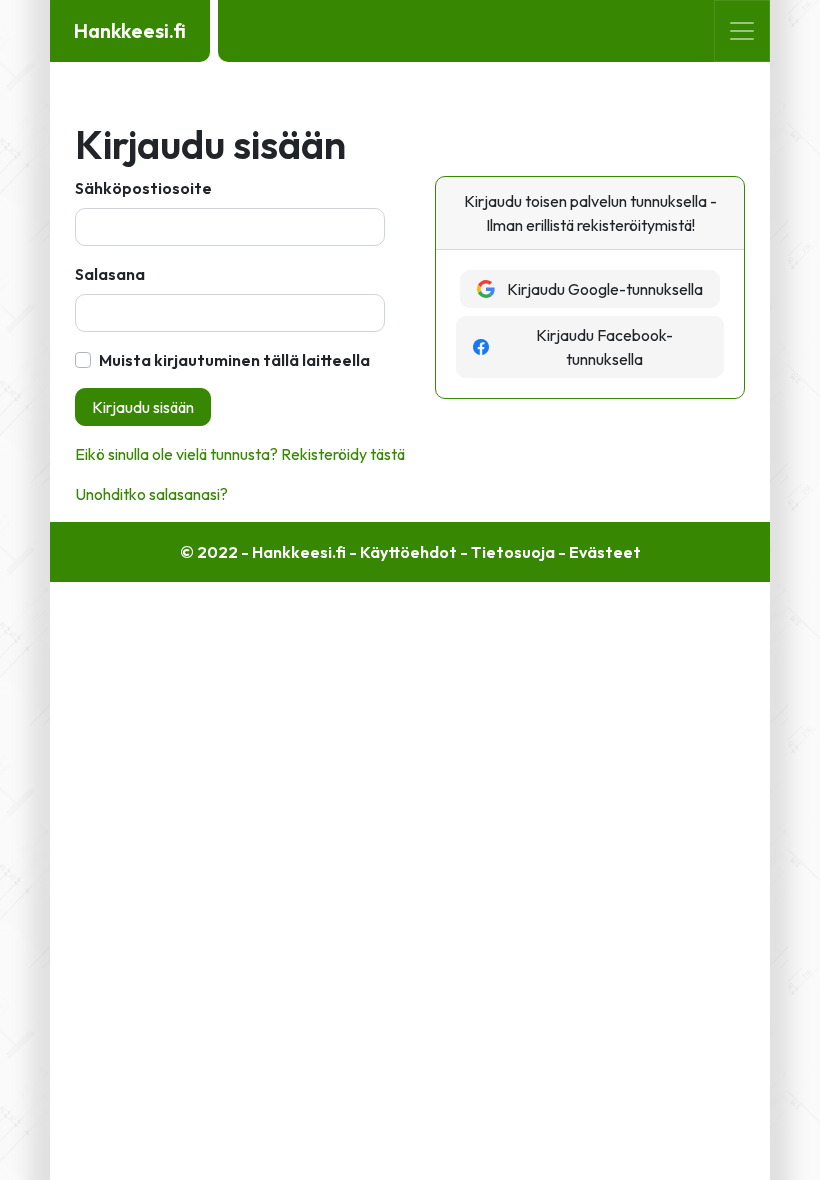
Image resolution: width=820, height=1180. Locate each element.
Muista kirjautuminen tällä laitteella (234, 360)
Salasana (110, 274)
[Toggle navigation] (742, 31)
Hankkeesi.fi (130, 30)
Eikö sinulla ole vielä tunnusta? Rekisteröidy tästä (240, 454)
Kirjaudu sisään (143, 407)
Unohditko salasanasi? (151, 494)
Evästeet (605, 552)
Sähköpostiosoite (143, 188)
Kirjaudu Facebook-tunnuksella (604, 347)
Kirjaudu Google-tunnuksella (605, 289)
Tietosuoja (513, 552)
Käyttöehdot (408, 552)
